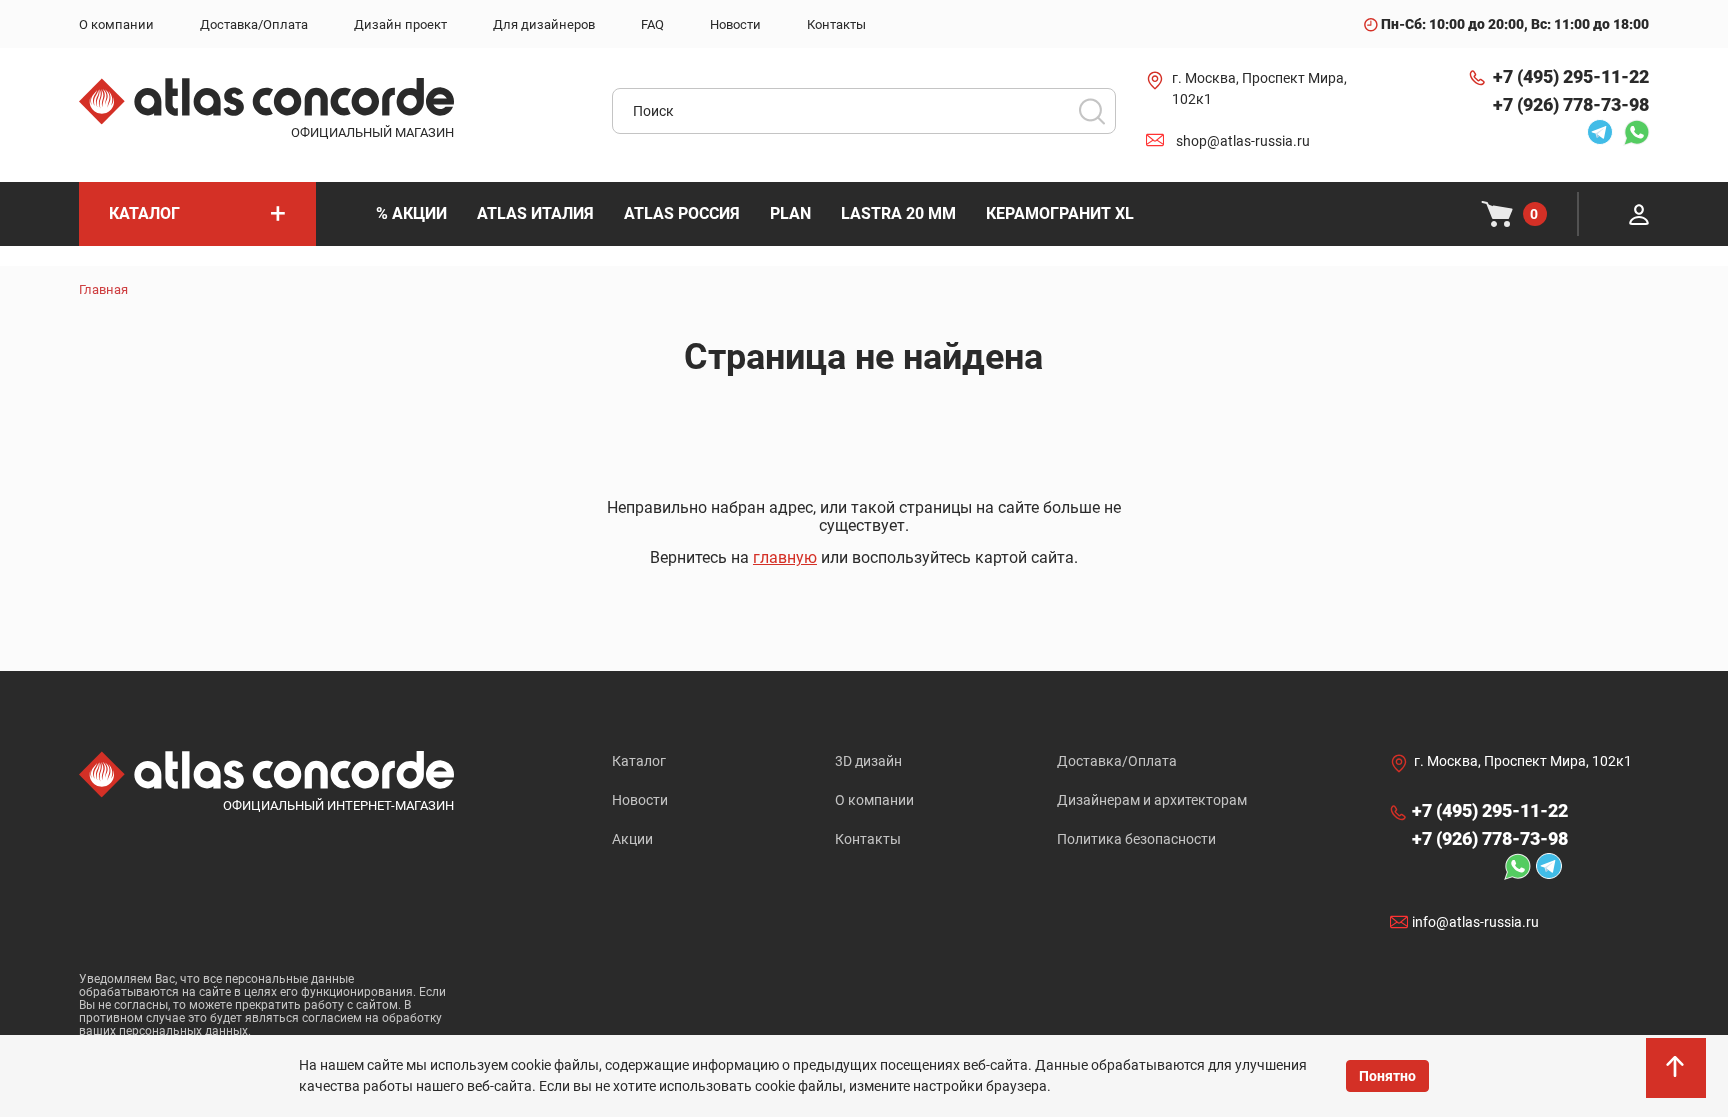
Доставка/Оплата (1117, 761)
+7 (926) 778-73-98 (1571, 104)
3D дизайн (868, 761)
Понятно (1387, 1076)
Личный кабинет (1639, 214)
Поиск (1092, 111)
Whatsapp (1631, 132)
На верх (1678, 1077)
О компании (874, 800)
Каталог (639, 761)
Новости (640, 800)
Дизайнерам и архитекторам (1152, 800)
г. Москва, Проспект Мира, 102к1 (1259, 88)
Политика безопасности (1136, 839)
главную (785, 557)
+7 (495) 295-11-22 (1571, 76)
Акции (632, 839)
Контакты (868, 839)
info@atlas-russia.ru (1475, 922)
